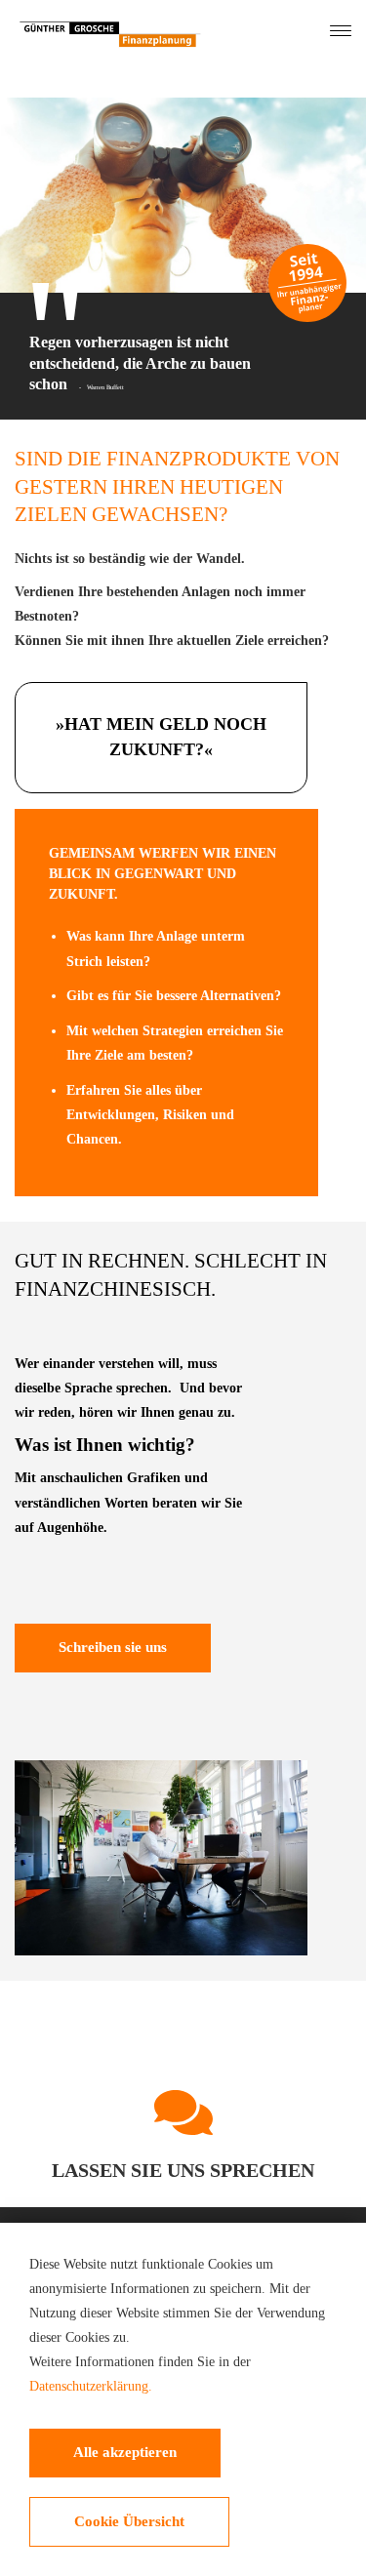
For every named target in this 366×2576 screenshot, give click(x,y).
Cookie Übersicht (129, 2521)
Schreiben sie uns (113, 1647)
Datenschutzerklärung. (91, 2386)
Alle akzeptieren (125, 2452)
